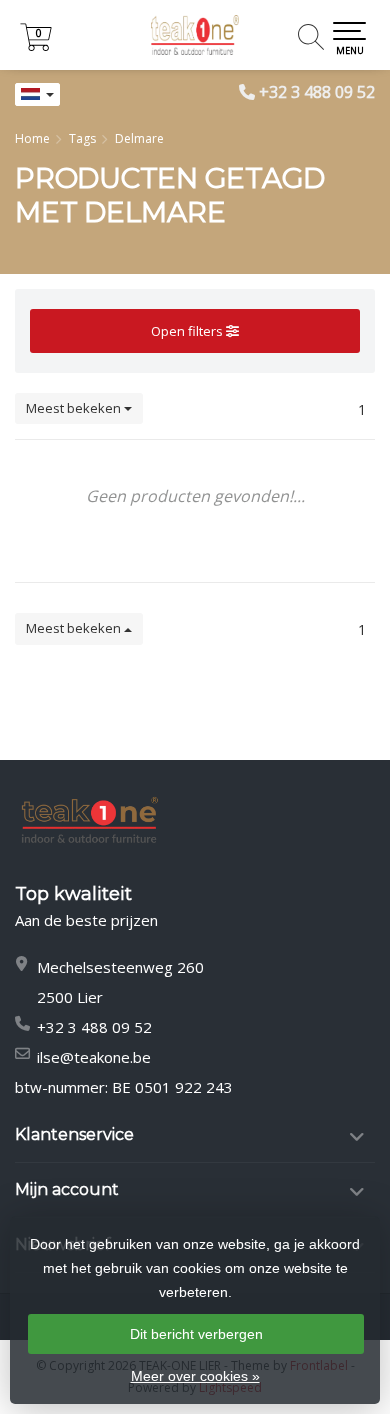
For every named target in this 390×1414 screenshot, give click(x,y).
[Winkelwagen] (36, 45)
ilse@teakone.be (94, 1057)
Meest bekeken (75, 408)
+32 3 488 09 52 (317, 92)
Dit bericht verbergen (196, 1334)
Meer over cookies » (195, 1376)
